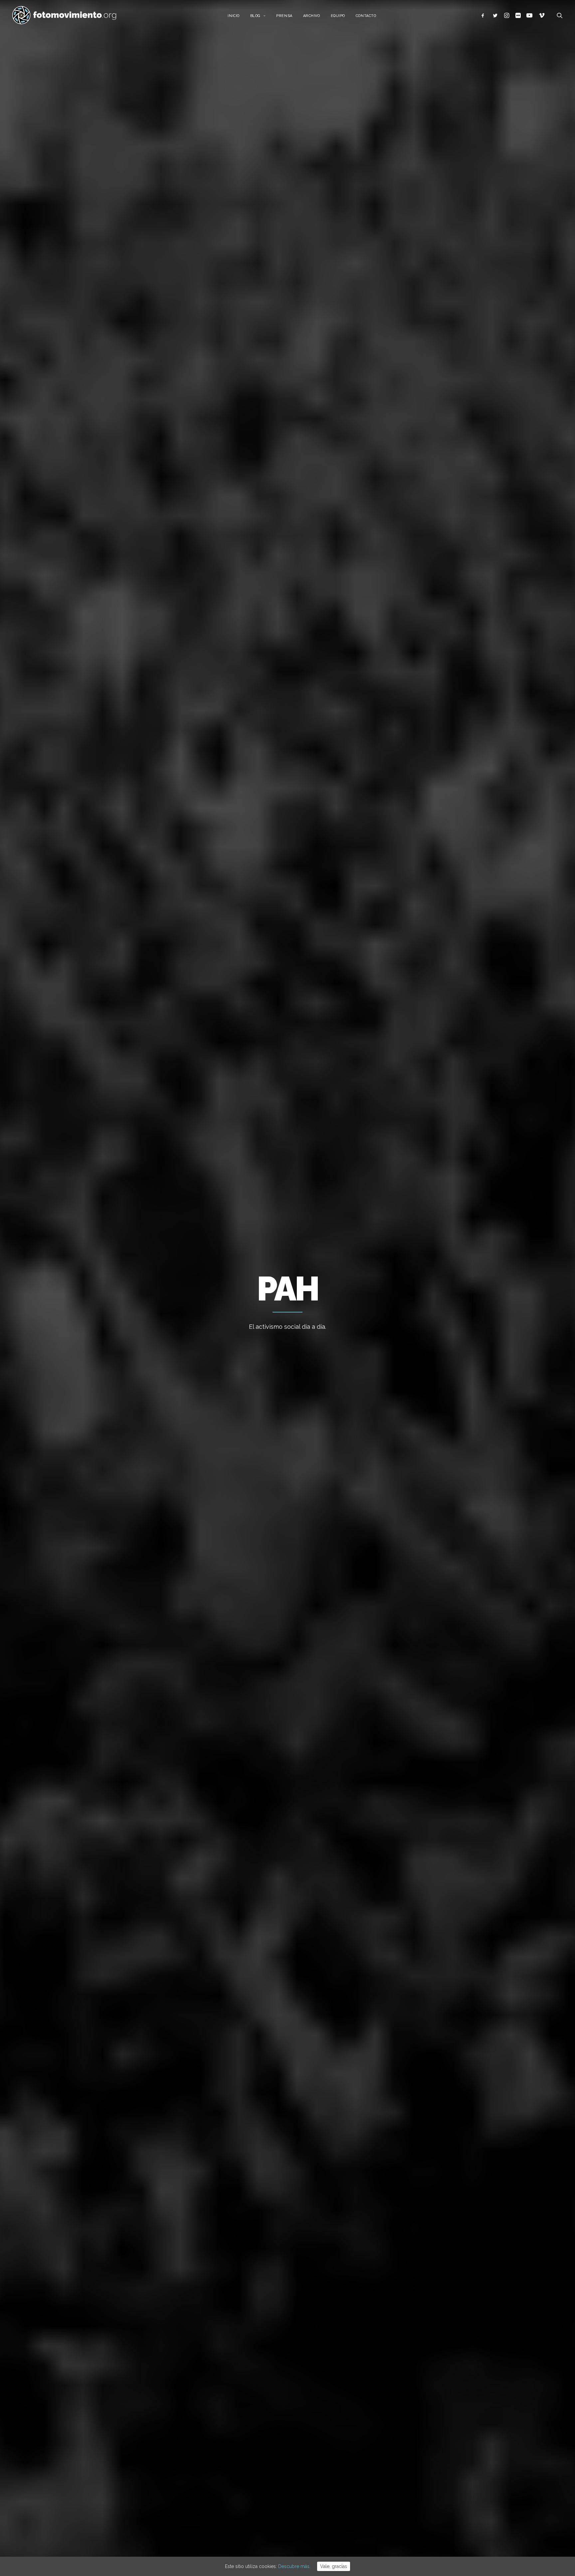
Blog (255, 16)
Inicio (233, 16)
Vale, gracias (334, 2566)
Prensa (284, 16)
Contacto (366, 16)
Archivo (312, 16)
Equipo (338, 16)
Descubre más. (294, 2566)
